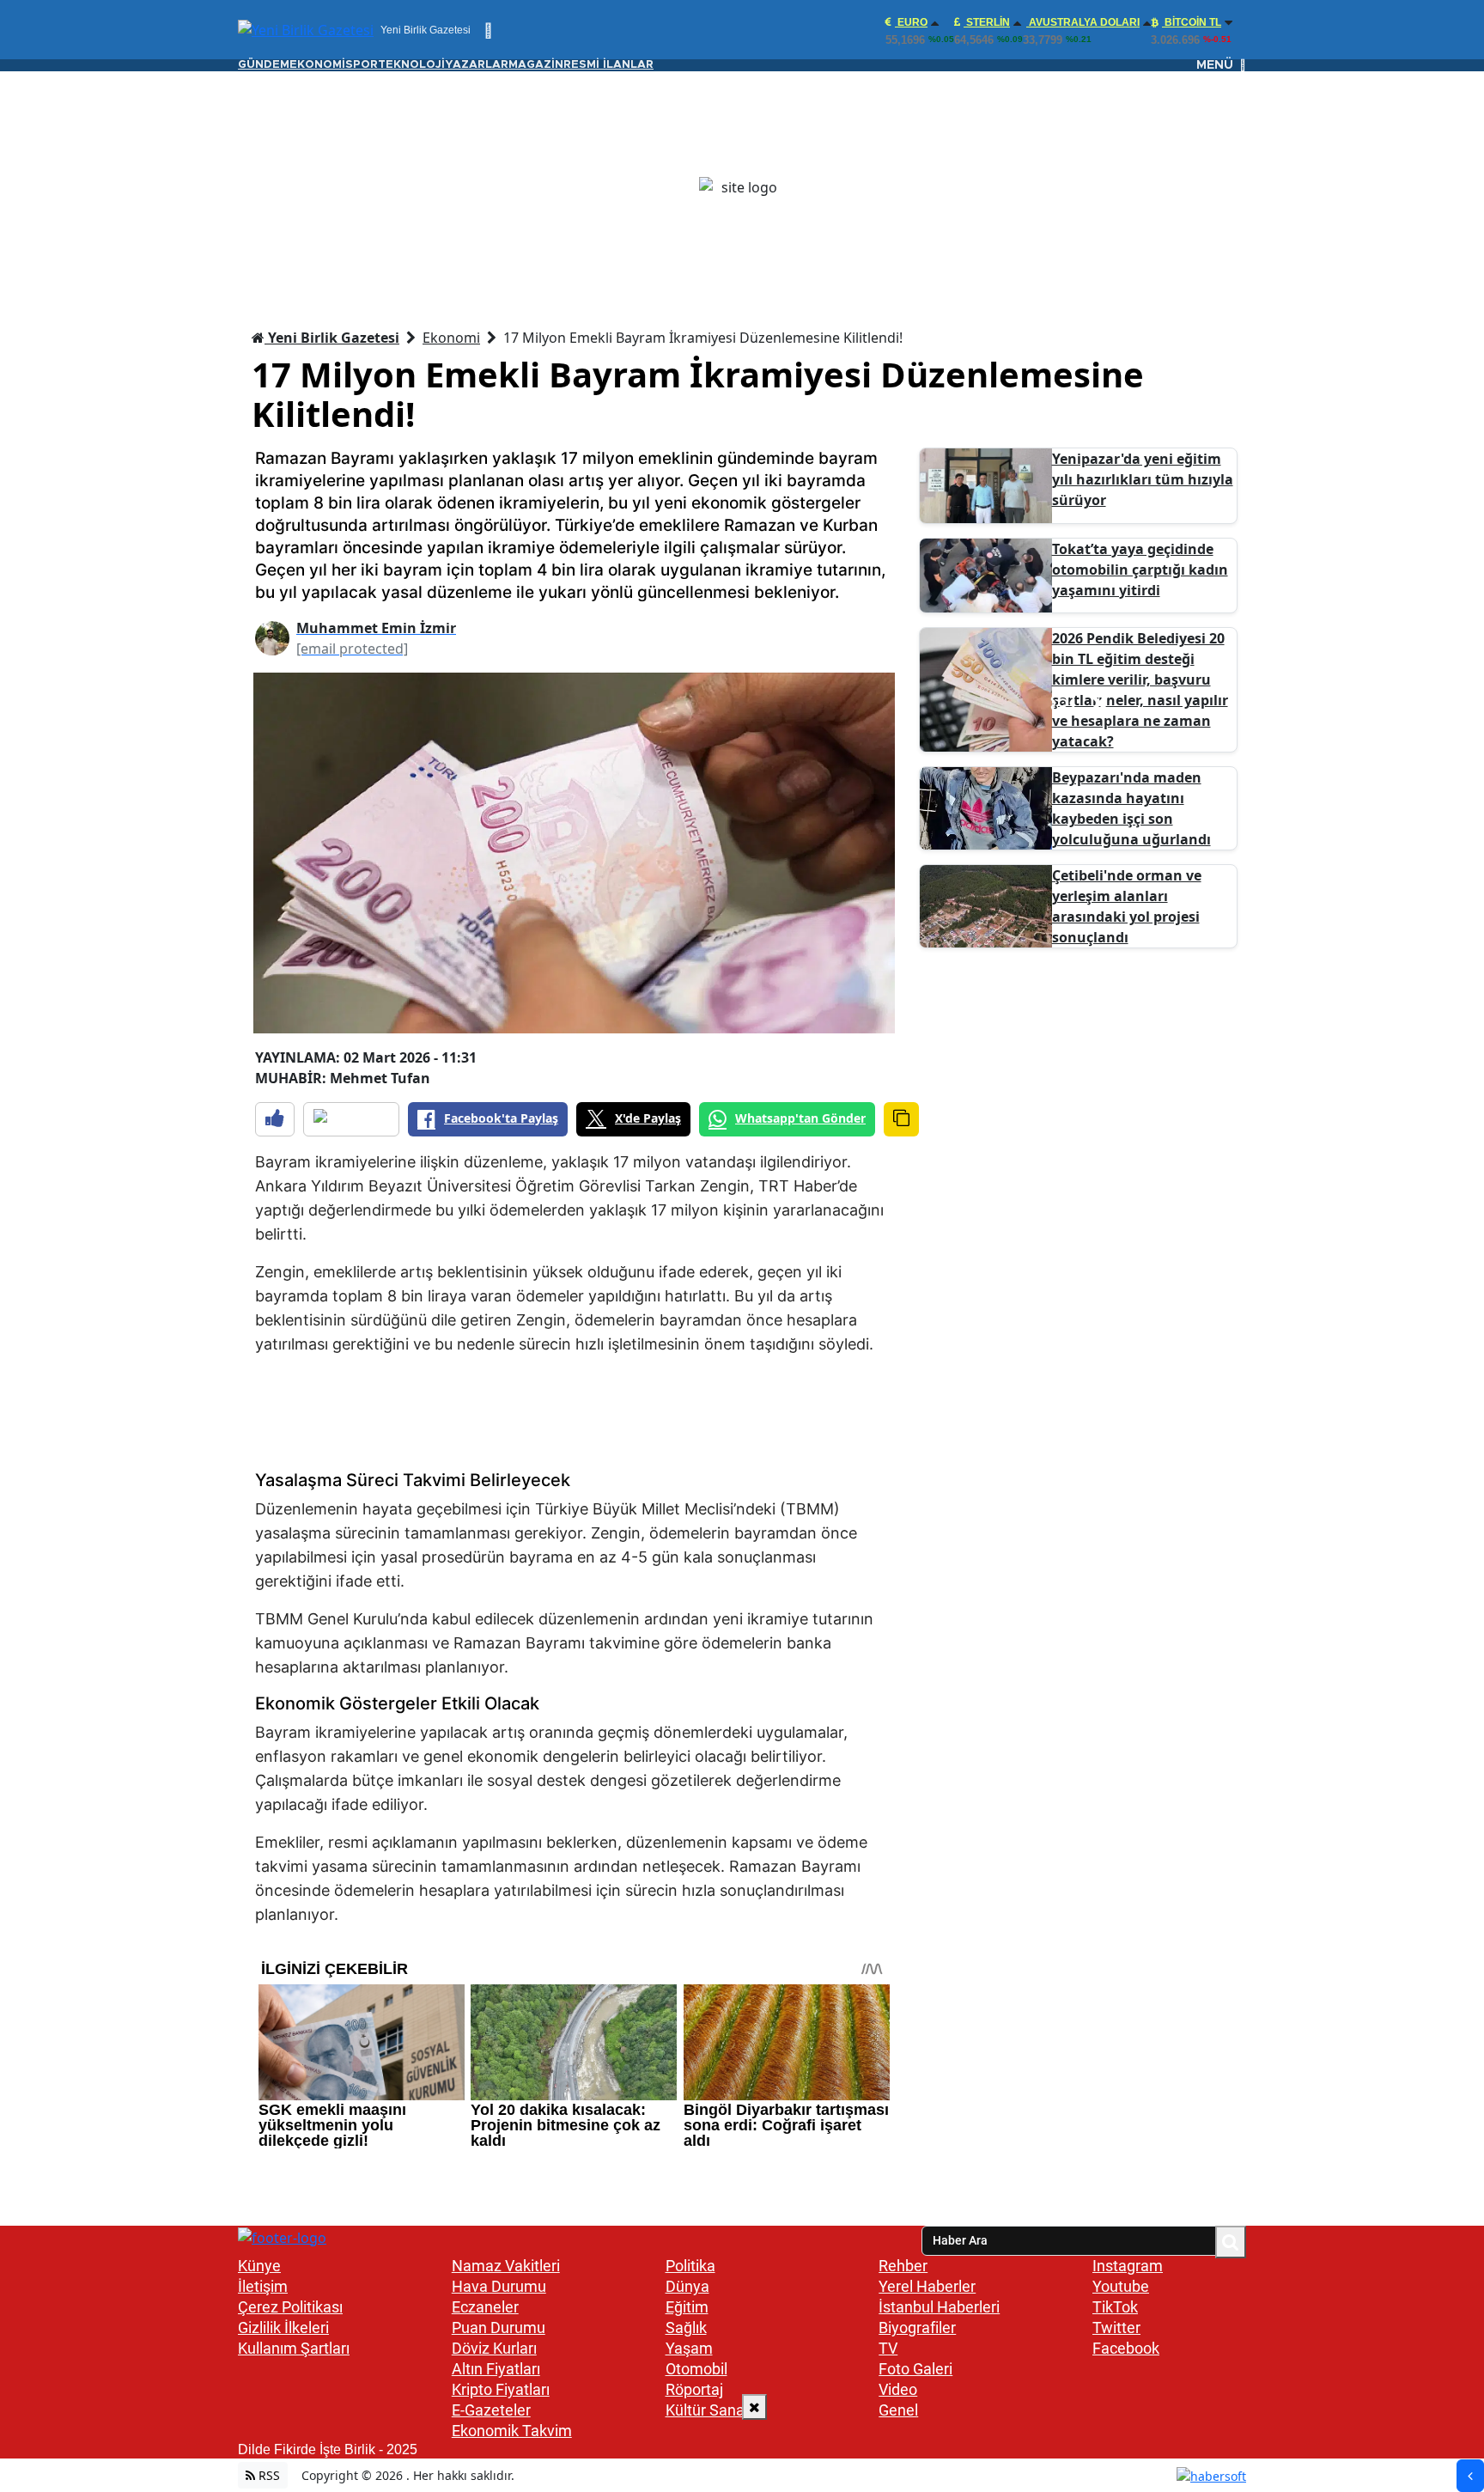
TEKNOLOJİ (411, 65)
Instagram (1128, 2266)
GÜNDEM (264, 65)
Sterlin (987, 22)
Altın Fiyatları (496, 2369)
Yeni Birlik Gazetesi (332, 338)
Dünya (687, 2286)
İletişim (263, 2286)
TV (888, 2348)
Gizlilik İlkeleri (283, 2327)
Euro (911, 22)
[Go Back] (1470, 2476)
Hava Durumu (499, 2286)
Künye (259, 2266)
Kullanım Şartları (294, 2348)
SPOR (362, 65)
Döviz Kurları (494, 2348)
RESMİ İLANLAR (608, 65)
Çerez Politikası (290, 2307)
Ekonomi (451, 338)
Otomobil (696, 2369)
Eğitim (687, 2307)
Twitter (1116, 2327)
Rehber (903, 2266)
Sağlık (686, 2327)
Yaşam (689, 2348)
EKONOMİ (317, 65)
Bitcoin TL (1192, 22)
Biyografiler (917, 2327)
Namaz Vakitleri (506, 2266)
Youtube (1121, 2286)
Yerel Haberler (927, 2286)
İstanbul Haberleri (939, 2307)
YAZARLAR (477, 65)
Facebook (1126, 2348)
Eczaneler (485, 2307)
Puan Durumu (499, 2327)
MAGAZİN (536, 65)
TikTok (1115, 2307)
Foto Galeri (915, 2369)
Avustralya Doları (1083, 22)
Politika (690, 2266)
